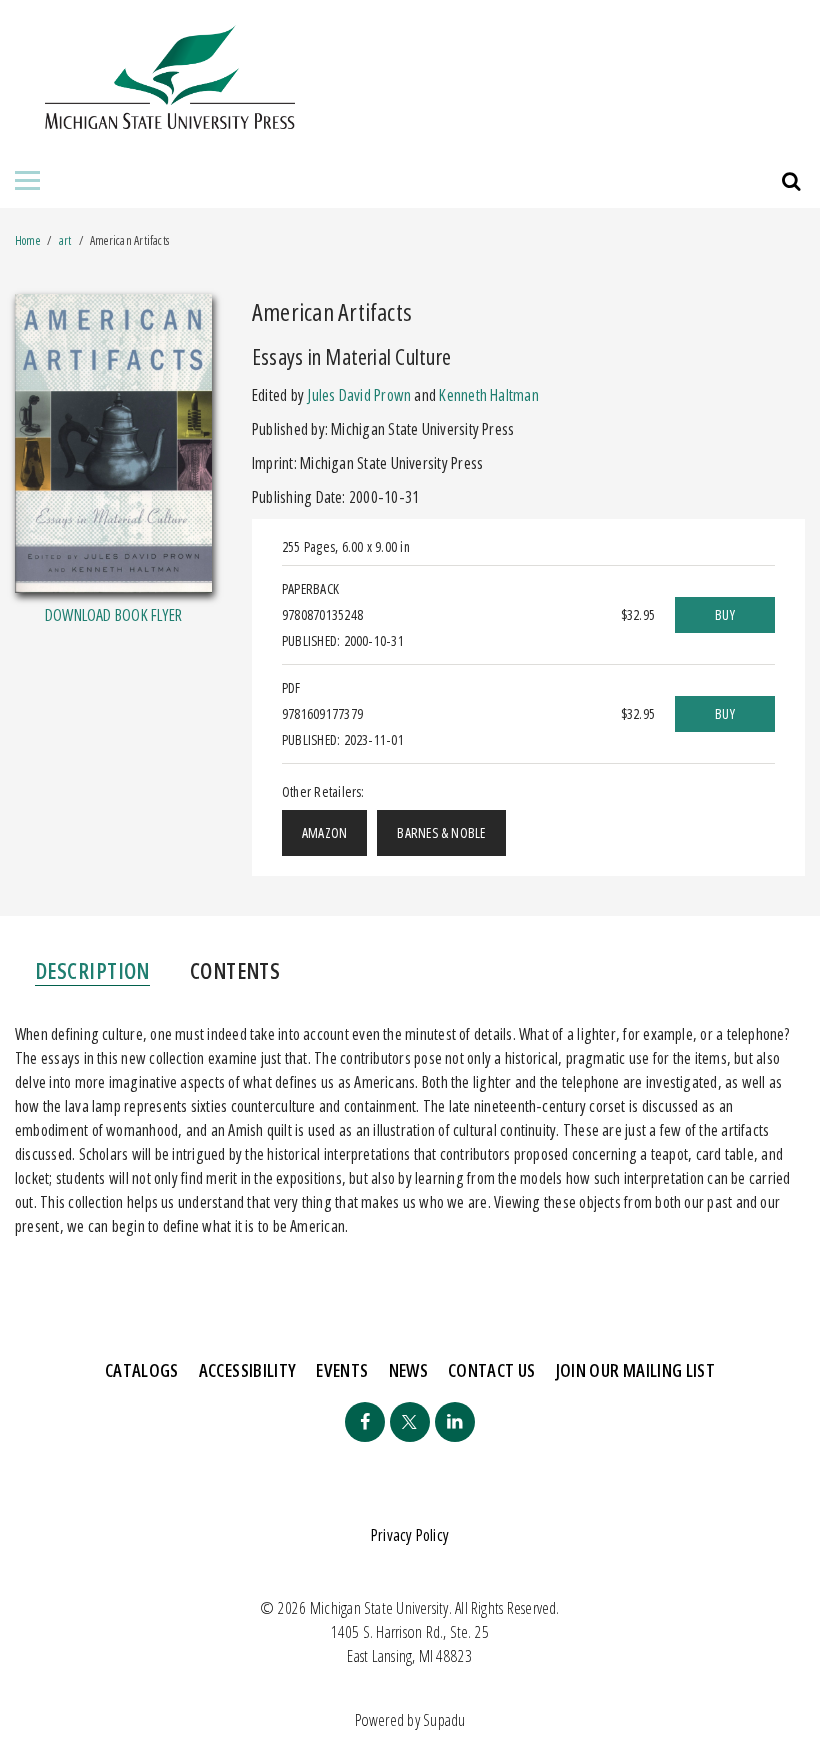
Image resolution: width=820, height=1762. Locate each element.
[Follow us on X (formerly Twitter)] (410, 1422)
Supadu (444, 1720)
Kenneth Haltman (488, 395)
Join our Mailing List (636, 1370)
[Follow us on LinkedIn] (455, 1422)
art (65, 240)
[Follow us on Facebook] (365, 1422)
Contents (235, 970)
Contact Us (492, 1370)
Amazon (324, 832)
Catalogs (142, 1370)
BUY (725, 614)
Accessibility (248, 1370)
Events (342, 1370)
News (408, 1370)
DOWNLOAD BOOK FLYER (113, 615)
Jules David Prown (359, 395)
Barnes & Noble (441, 832)
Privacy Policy (410, 1535)
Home (27, 240)
